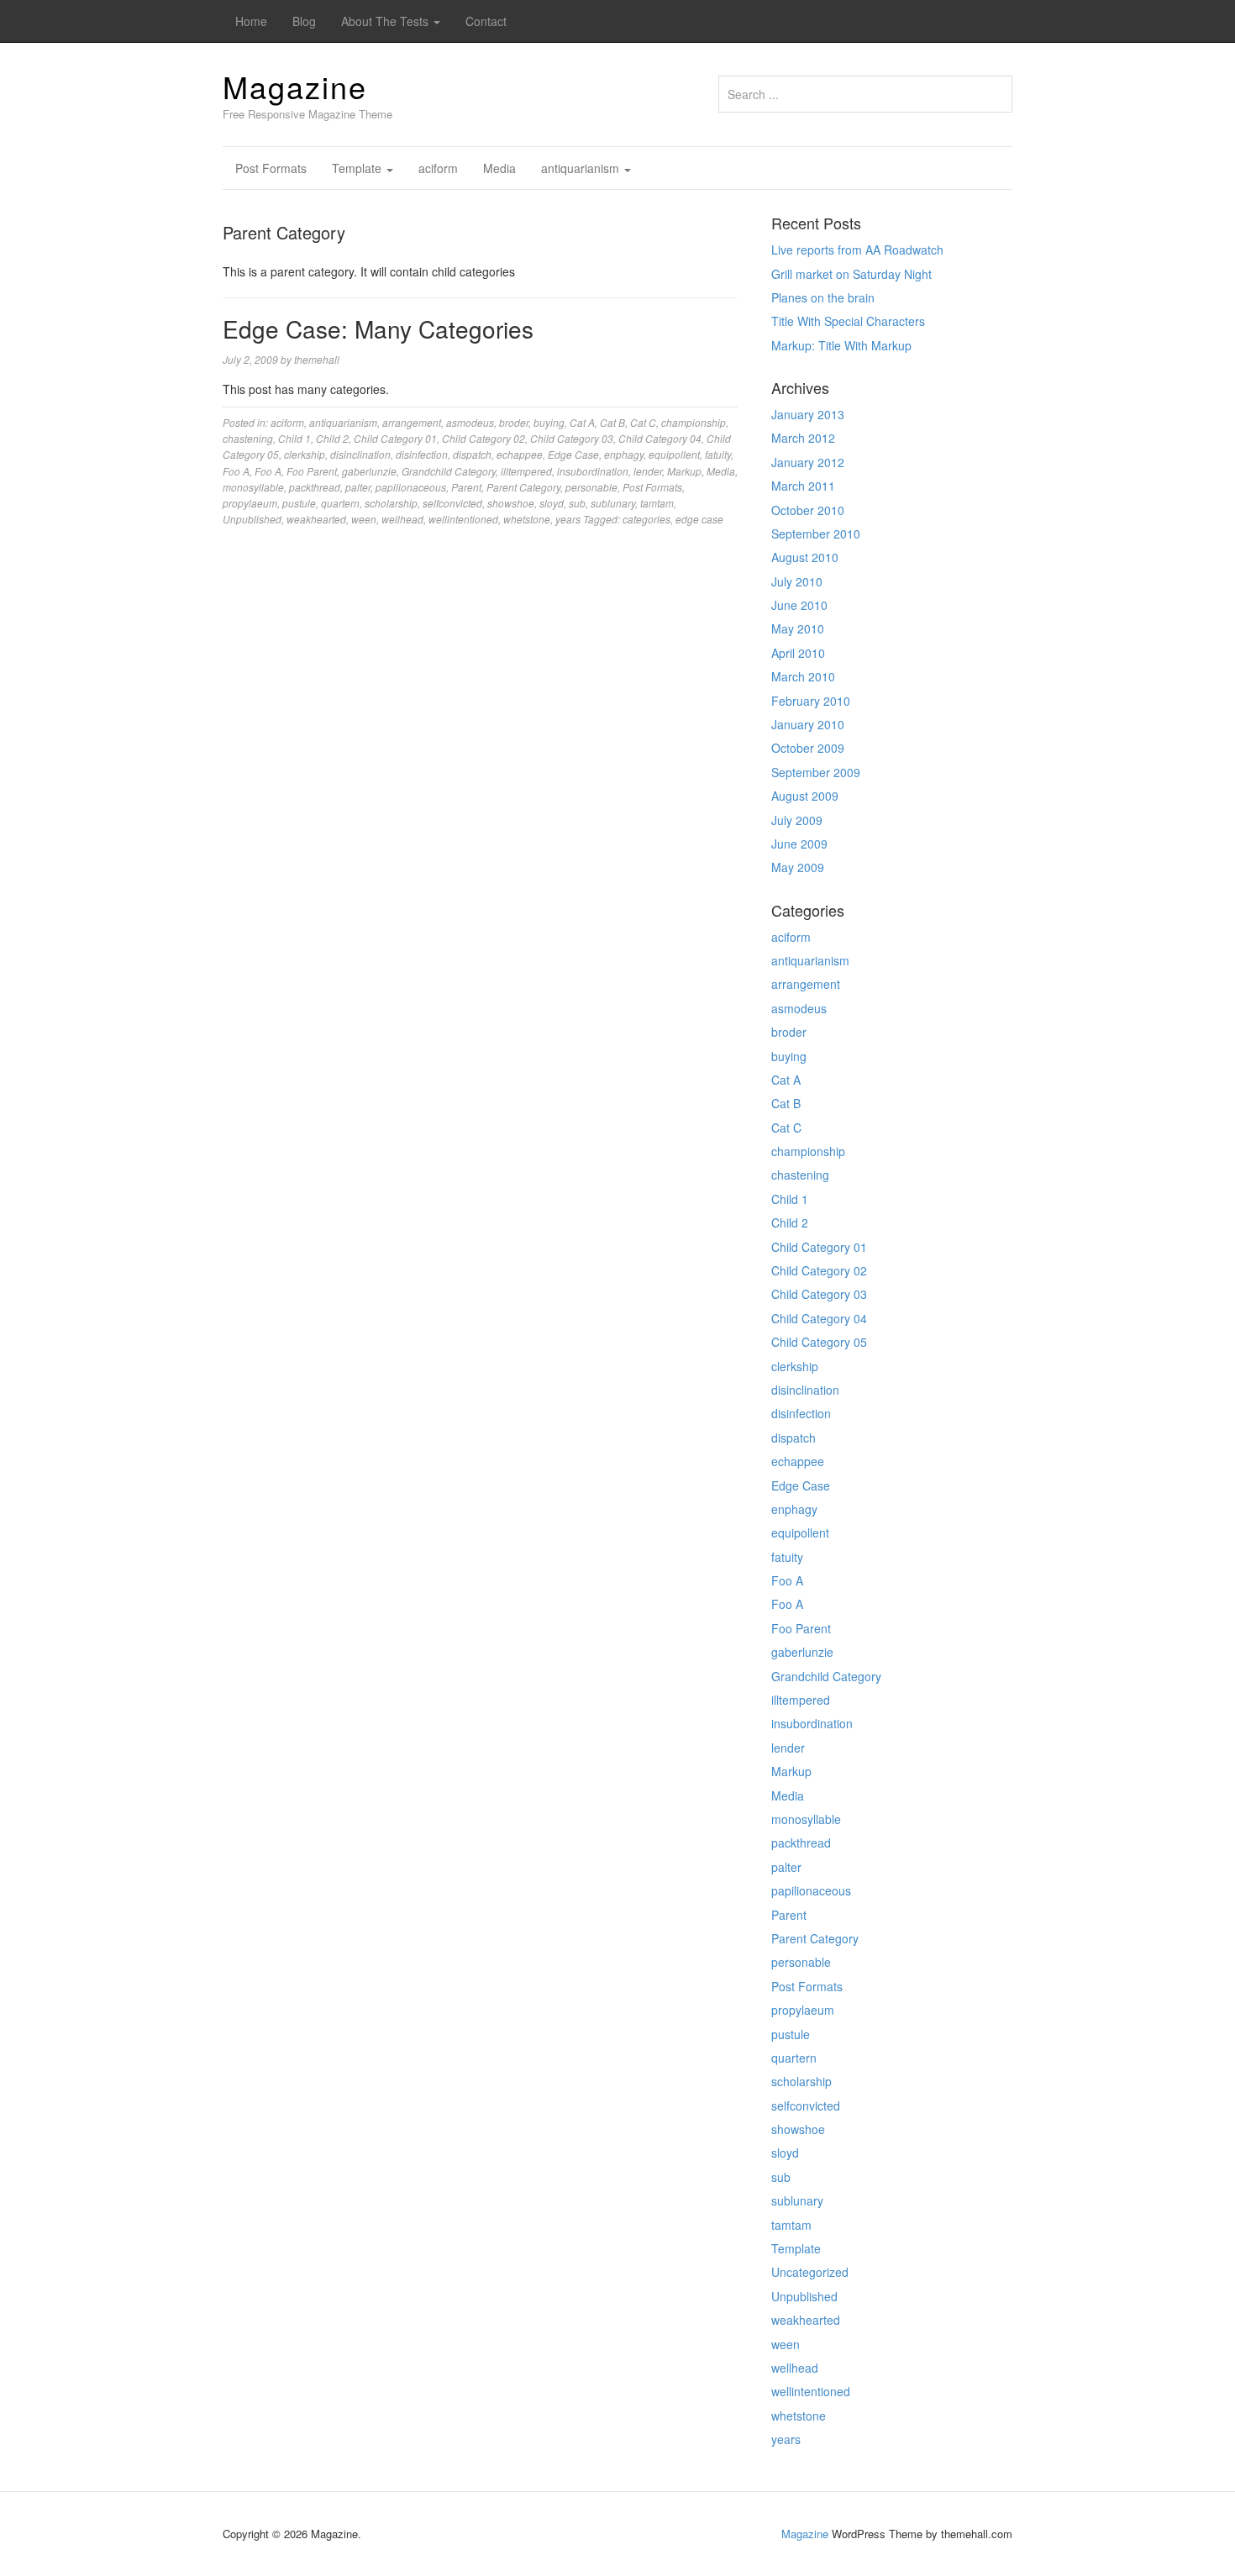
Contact (486, 21)
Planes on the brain (823, 297)
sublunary (613, 503)
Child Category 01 (395, 438)
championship (694, 422)
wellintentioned (463, 519)
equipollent (674, 454)
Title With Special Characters (848, 321)
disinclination (360, 454)
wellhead (402, 519)
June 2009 (799, 844)
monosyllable (253, 487)
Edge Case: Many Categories (378, 329)
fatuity (718, 454)
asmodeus (470, 422)
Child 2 (332, 438)
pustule (299, 503)
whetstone (527, 519)
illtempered (526, 471)
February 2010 (811, 701)
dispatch (472, 454)
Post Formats (271, 168)
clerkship (305, 454)
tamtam (657, 503)
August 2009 (805, 796)
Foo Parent (312, 471)
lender (648, 471)
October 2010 (808, 510)
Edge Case (573, 454)
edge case (699, 519)
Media (499, 168)
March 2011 (803, 486)
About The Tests (386, 21)
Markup (684, 471)
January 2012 (808, 462)
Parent (466, 487)
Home (251, 21)
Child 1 (294, 438)
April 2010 (798, 653)
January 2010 (808, 724)
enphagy (624, 454)
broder (514, 422)
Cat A (582, 422)
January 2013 (808, 414)
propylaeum (250, 503)
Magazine (295, 86)
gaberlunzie (369, 471)
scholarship (391, 503)
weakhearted (316, 519)
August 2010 (805, 557)
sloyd (552, 503)
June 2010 (799, 605)
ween (364, 519)
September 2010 (816, 534)
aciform (438, 168)
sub (577, 503)
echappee (520, 454)
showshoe (511, 503)
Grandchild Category (449, 471)
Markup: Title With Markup (841, 345)
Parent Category (523, 487)
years (568, 519)
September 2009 (816, 772)
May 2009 (798, 867)
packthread (315, 487)
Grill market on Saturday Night (851, 274)
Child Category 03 (572, 438)
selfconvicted (452, 503)
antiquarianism (582, 168)
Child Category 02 (483, 438)
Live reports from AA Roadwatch (857, 250)
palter (358, 487)
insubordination (593, 471)
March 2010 (803, 676)
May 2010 (798, 628)
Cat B (612, 422)
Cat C (643, 422)
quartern (340, 503)
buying (549, 422)
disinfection (422, 454)
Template (358, 168)
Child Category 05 (819, 1342)
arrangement (412, 422)
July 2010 (797, 581)
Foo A (236, 471)
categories (646, 519)
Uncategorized (810, 2272)
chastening (248, 438)
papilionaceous (411, 487)
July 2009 (797, 820)
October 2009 (808, 748)
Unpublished (252, 519)
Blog (304, 21)
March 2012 (803, 438)
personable (591, 487)
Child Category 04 (660, 438)
